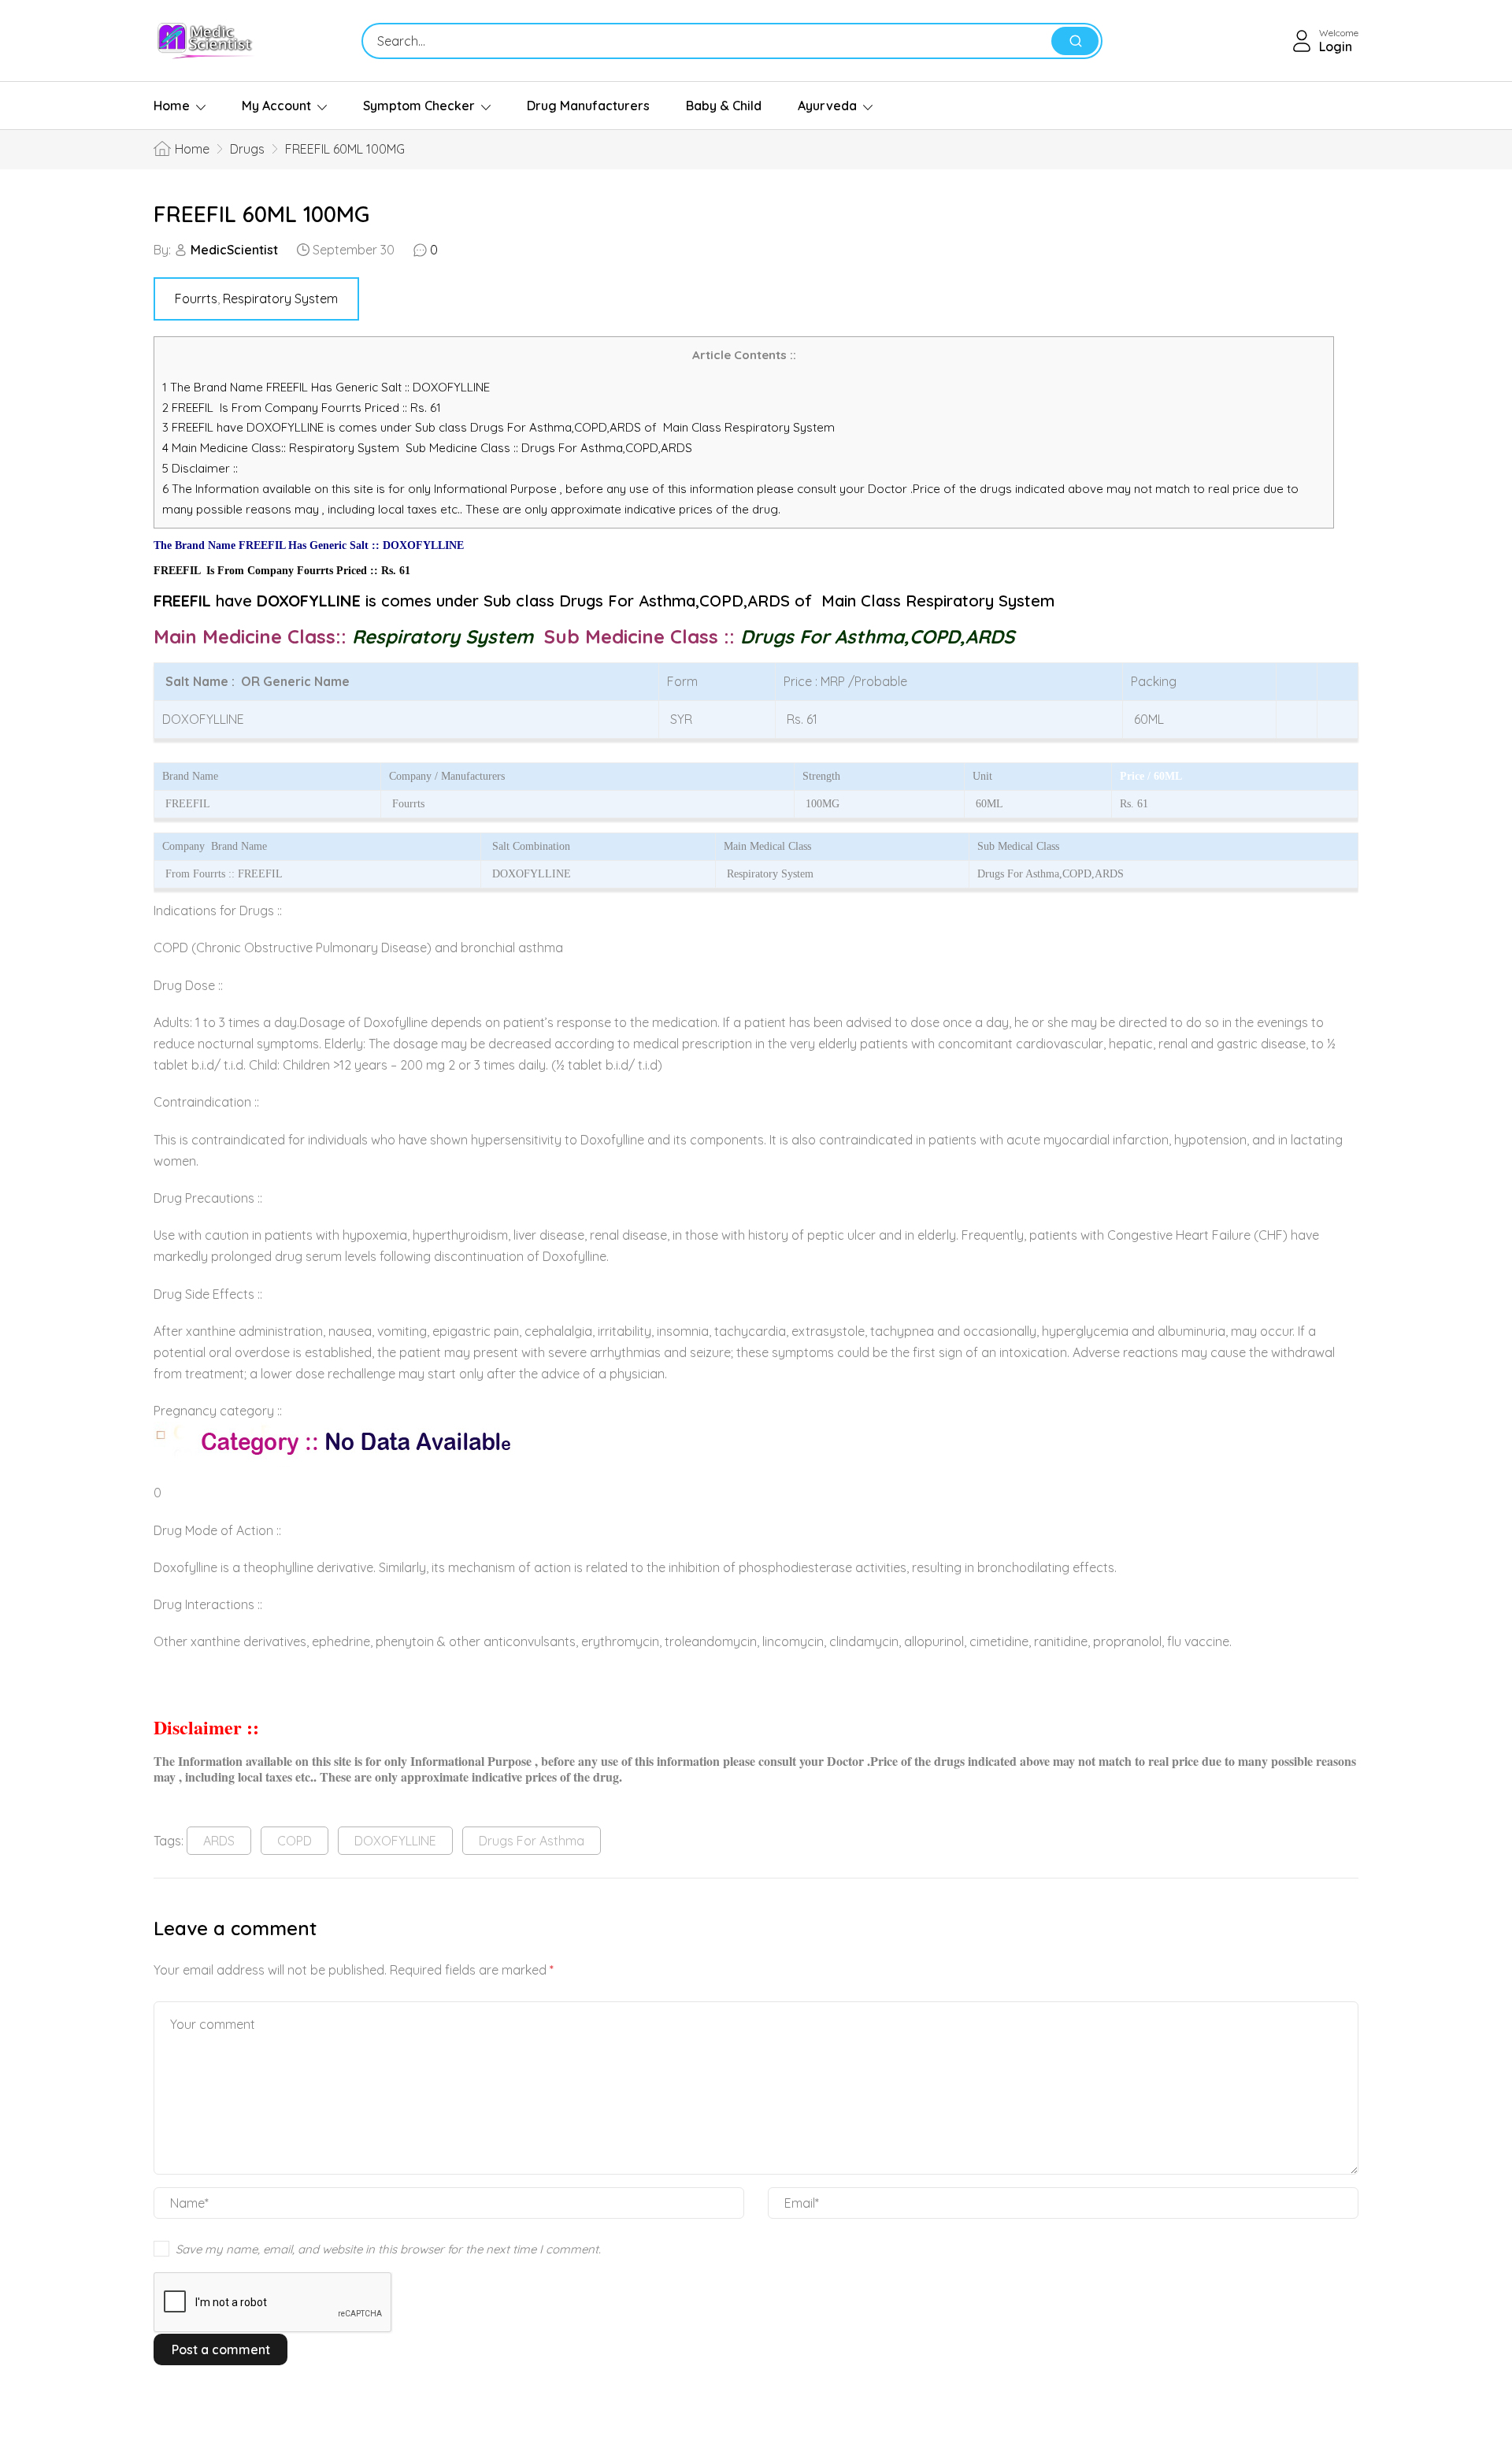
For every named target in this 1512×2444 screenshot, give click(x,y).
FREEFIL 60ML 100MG (261, 214)
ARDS (219, 1841)
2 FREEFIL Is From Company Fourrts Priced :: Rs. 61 (302, 408)
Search (1075, 41)
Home (172, 106)
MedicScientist (234, 250)
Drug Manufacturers (588, 106)
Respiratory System (280, 299)
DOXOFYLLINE (395, 1841)
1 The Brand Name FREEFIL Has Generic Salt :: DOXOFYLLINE (328, 387)
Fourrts (196, 299)
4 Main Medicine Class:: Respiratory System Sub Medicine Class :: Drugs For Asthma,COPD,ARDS (429, 448)
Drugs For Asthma (532, 1841)
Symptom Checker (419, 106)
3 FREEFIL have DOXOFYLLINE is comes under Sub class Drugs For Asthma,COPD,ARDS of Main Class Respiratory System (498, 427)
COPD (295, 1841)
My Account (276, 106)
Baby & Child (724, 106)
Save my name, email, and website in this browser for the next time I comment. (388, 2249)
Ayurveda (827, 106)
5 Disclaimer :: (200, 468)
